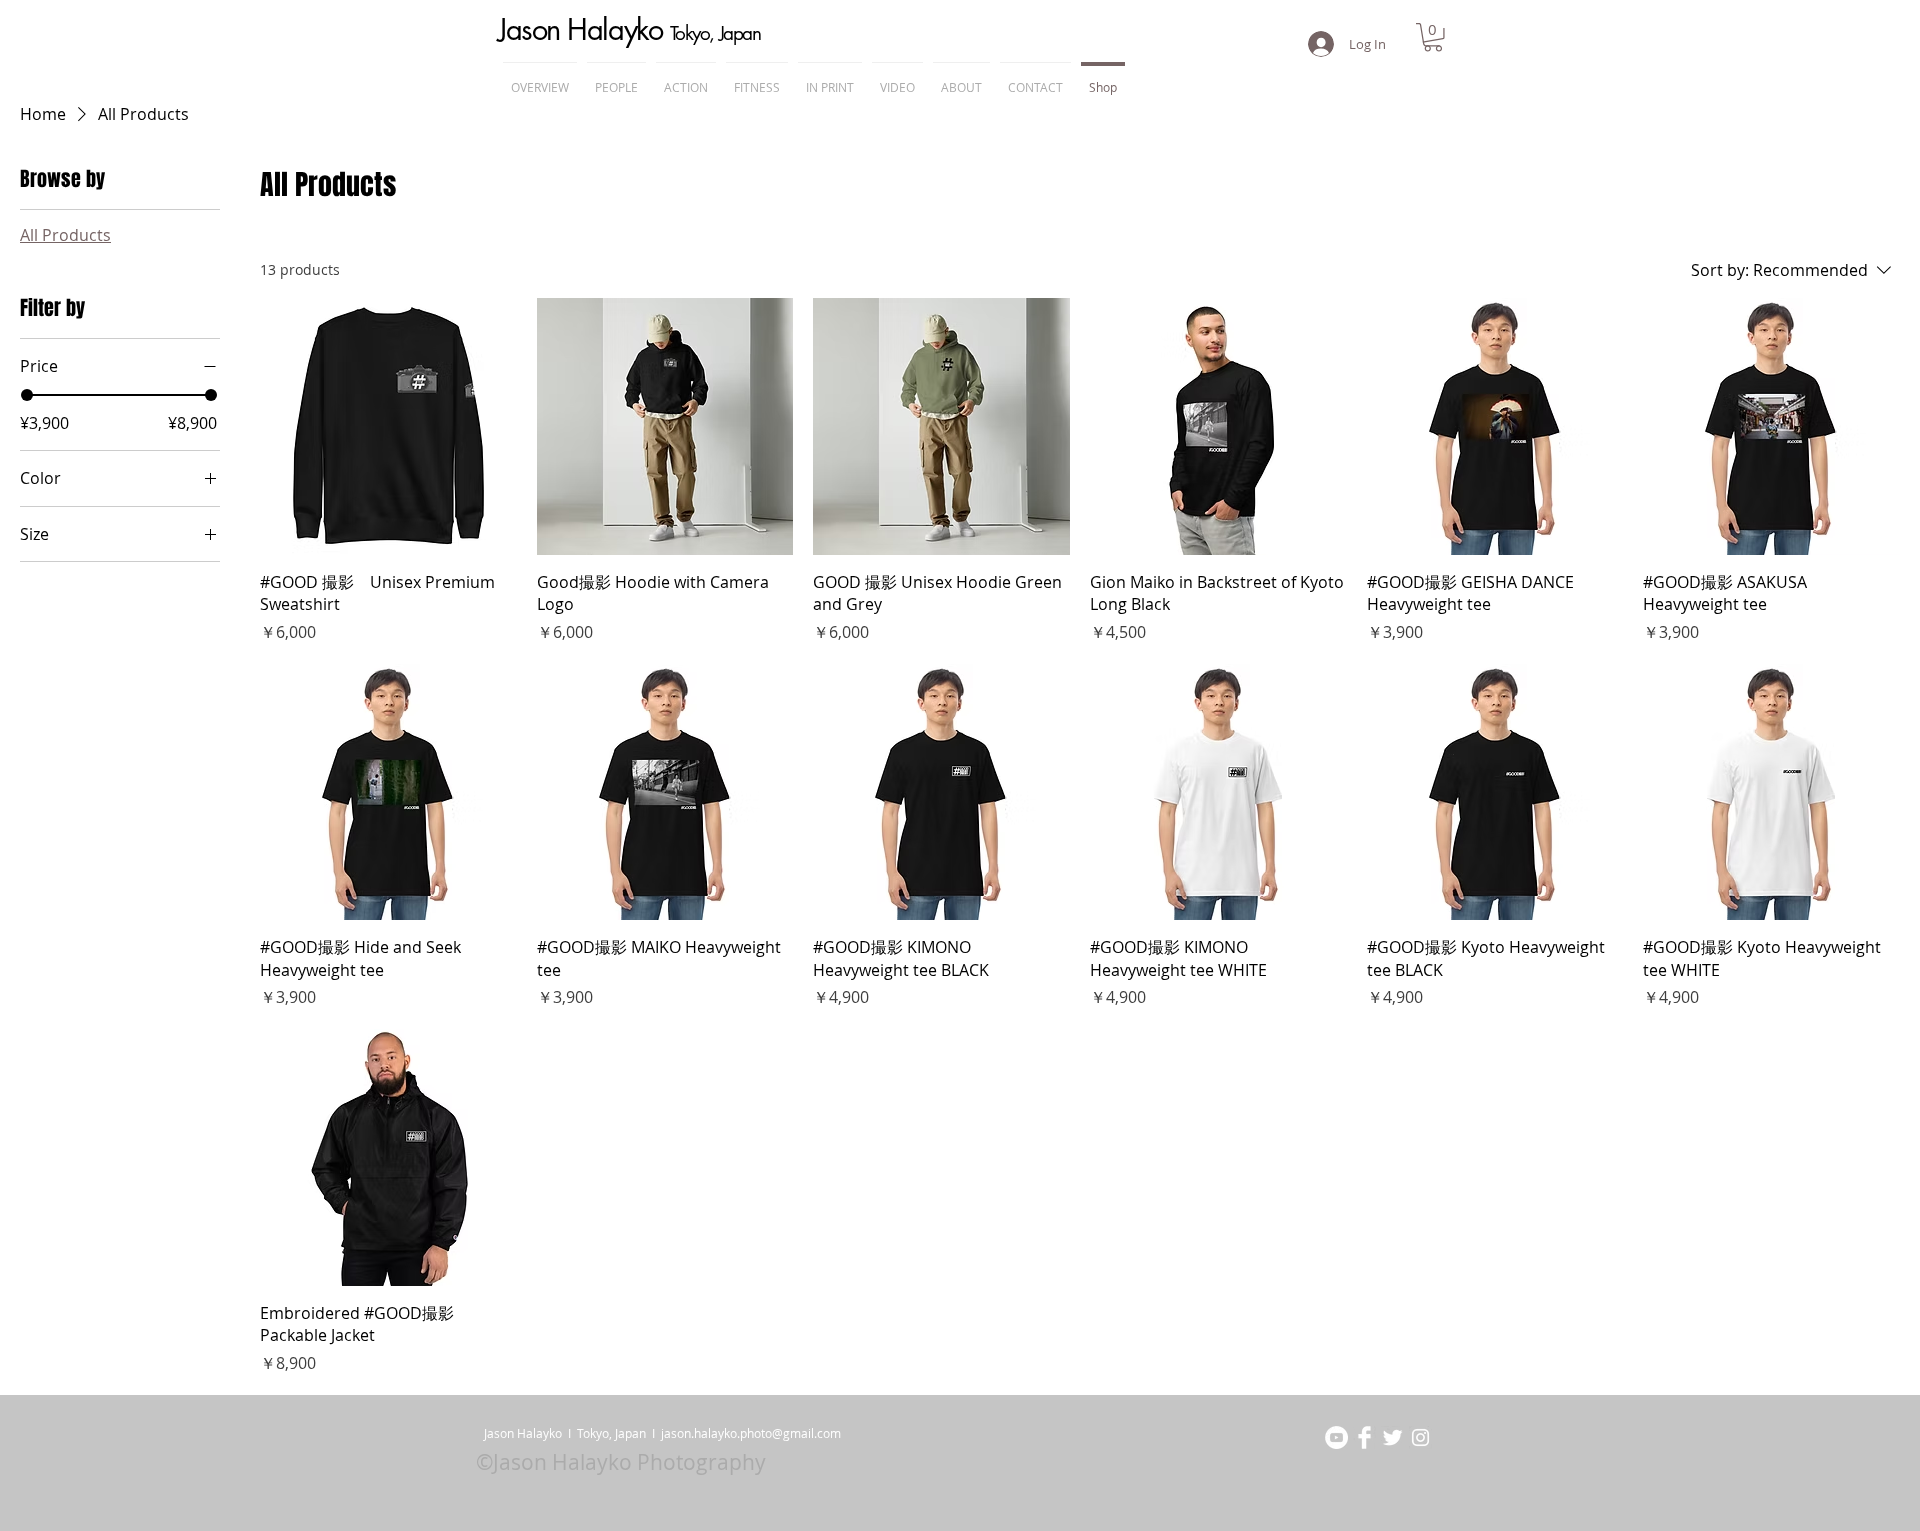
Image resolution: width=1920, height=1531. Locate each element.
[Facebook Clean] (1364, 1437)
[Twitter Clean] (1392, 1437)
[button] (1433, 37)
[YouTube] (1336, 1437)
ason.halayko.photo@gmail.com (752, 1433)
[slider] (27, 395)
